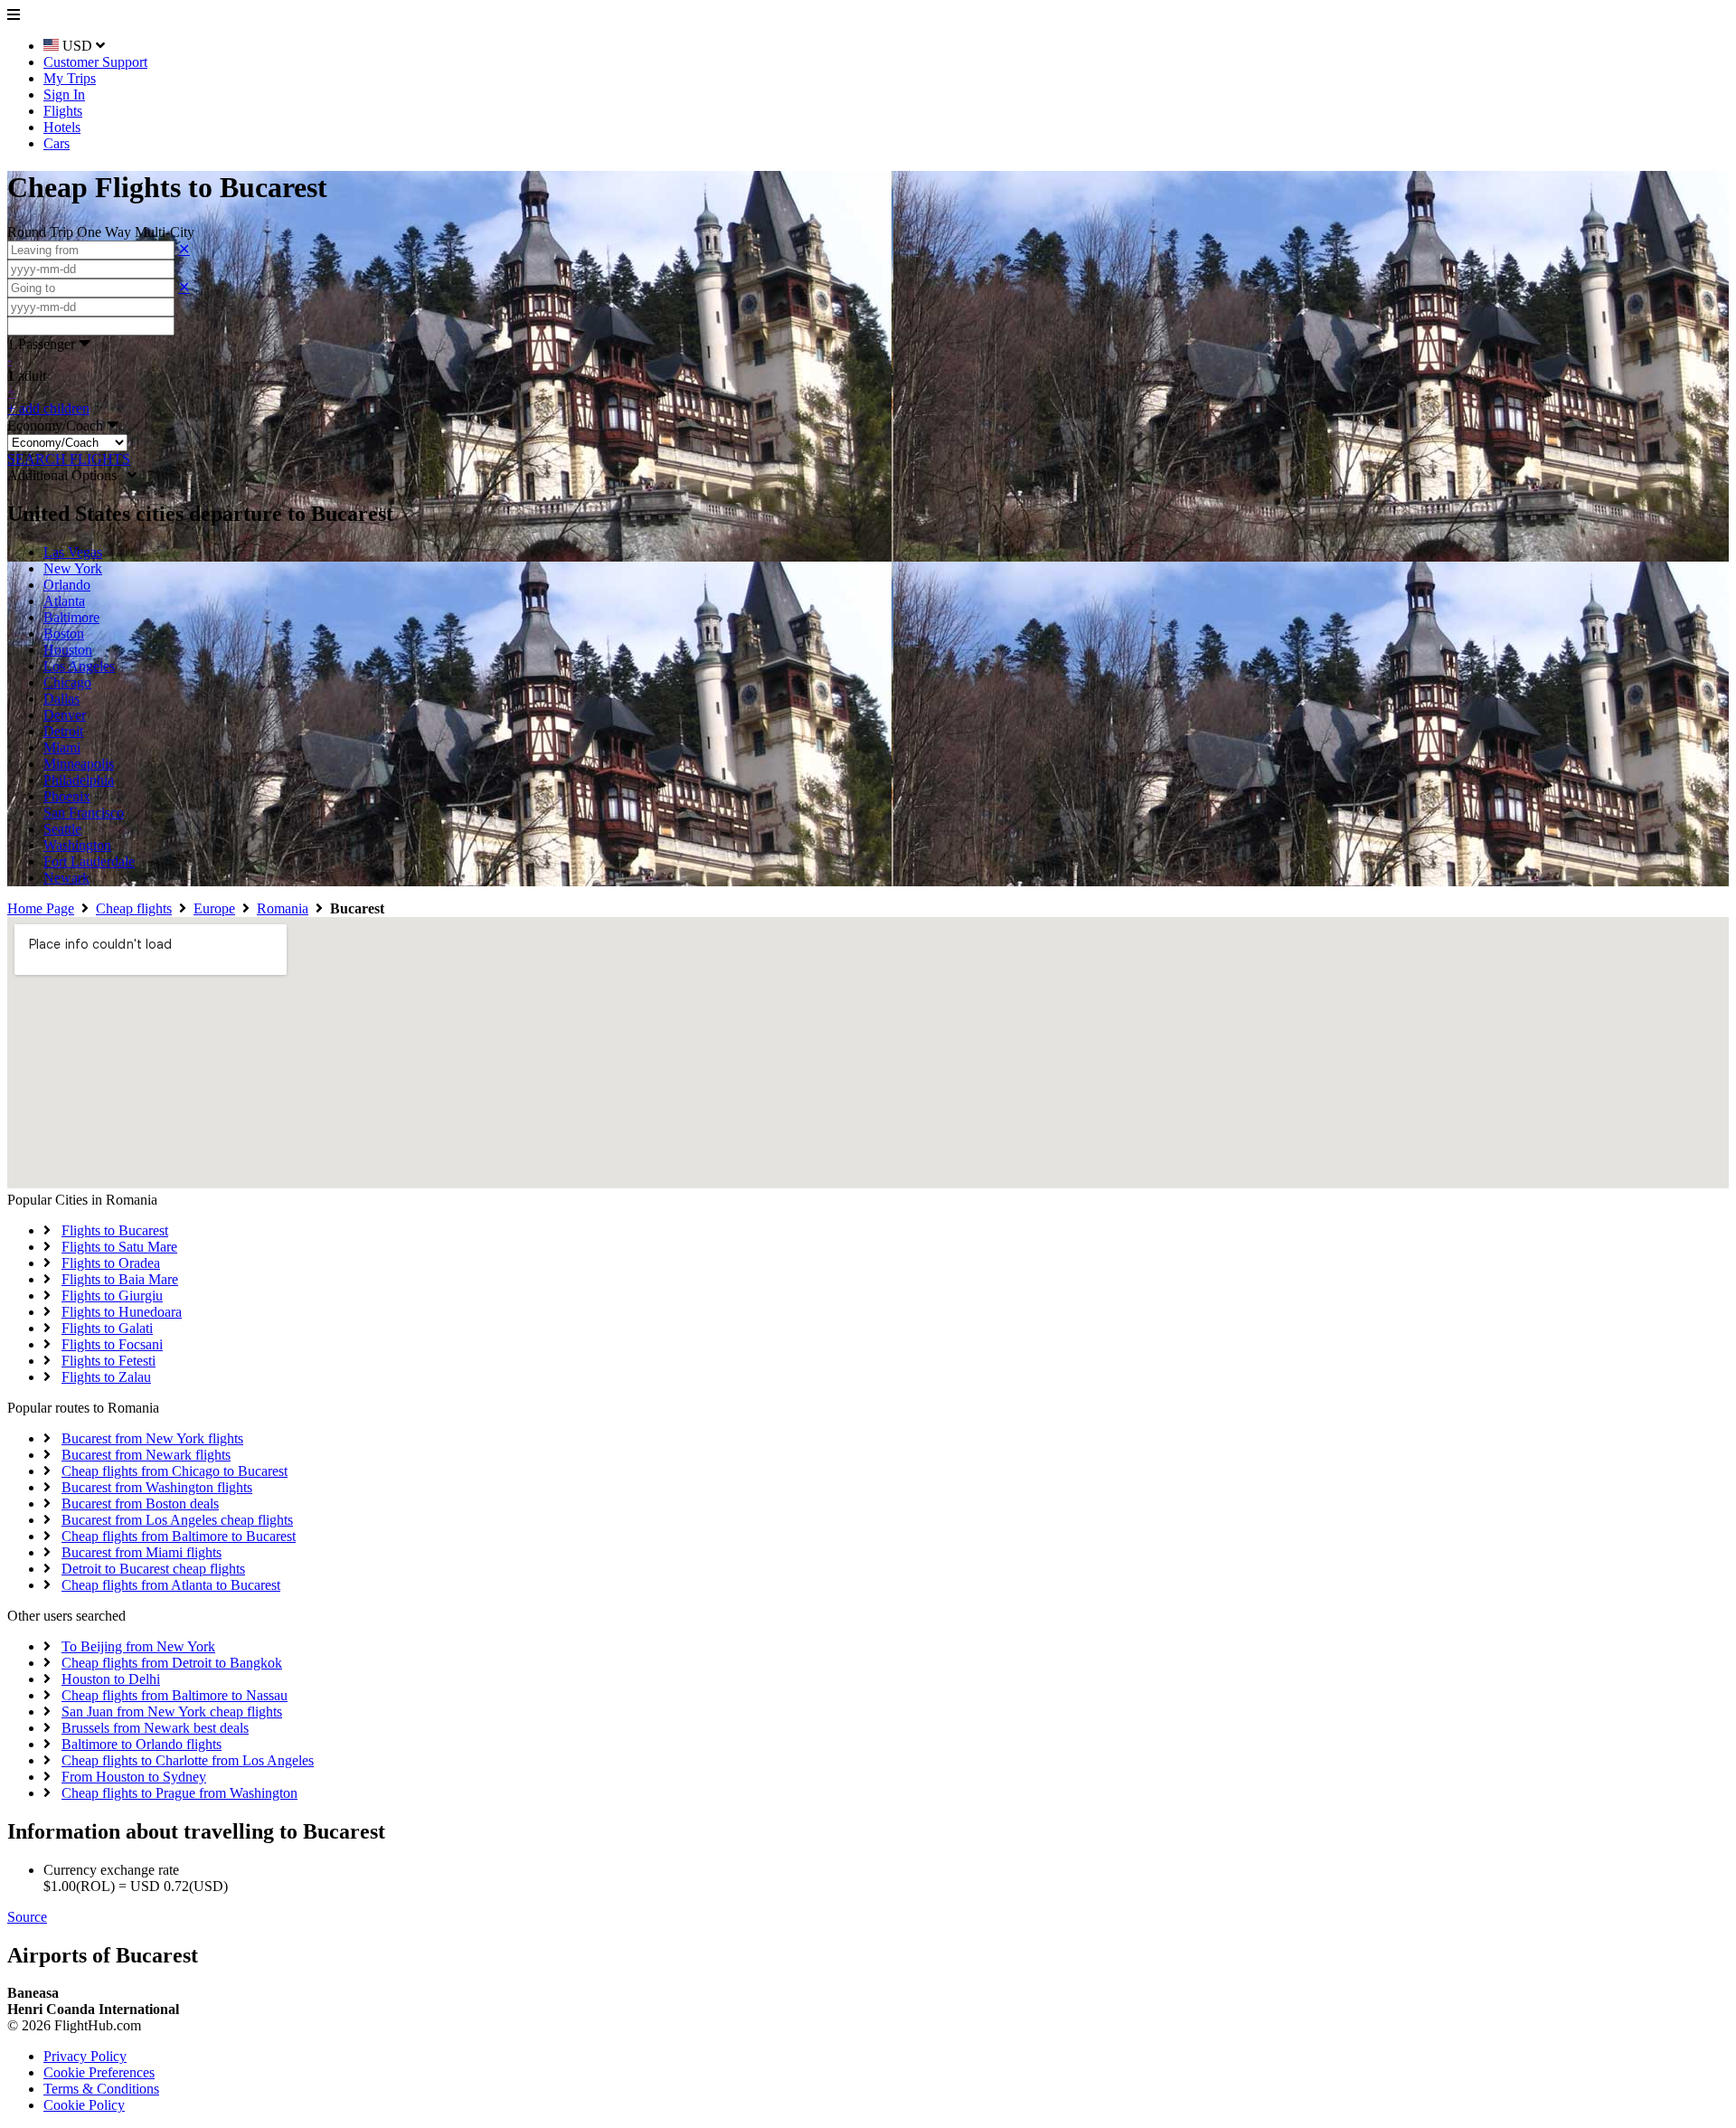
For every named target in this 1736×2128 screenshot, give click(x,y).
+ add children (48, 408)
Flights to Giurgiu (112, 1296)
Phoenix (67, 796)
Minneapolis (79, 764)
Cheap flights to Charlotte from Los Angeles (188, 1760)
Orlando (67, 585)
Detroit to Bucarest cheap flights (153, 1569)
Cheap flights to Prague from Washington (179, 1793)
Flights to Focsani (112, 1344)
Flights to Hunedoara (122, 1312)
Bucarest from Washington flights (157, 1487)
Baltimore (71, 617)
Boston (64, 634)
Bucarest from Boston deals (140, 1504)
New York (73, 568)
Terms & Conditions (101, 2089)
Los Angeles (79, 666)
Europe (214, 908)
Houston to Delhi (111, 1679)
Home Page (41, 908)
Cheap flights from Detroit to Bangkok (172, 1663)
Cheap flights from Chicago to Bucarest (175, 1471)
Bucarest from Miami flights (142, 1552)
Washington (77, 845)
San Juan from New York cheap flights (172, 1712)
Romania (283, 908)
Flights (63, 111)
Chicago (67, 682)
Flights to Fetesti (108, 1361)
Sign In (64, 95)
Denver (65, 715)
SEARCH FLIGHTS (69, 459)
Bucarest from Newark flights (146, 1455)
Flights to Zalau (106, 1377)
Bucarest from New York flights (152, 1438)
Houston (68, 650)
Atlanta (64, 601)
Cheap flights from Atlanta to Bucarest (171, 1585)
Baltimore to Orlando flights (142, 1744)
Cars (57, 143)
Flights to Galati (107, 1328)
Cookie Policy (84, 2105)
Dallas (61, 699)
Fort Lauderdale (89, 861)
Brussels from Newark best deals (155, 1728)
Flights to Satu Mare (119, 1247)
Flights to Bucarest (115, 1230)
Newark (66, 878)
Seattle (62, 829)
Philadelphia (79, 780)
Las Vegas (73, 552)
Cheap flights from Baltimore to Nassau (175, 1695)
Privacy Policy (85, 2056)
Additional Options (67, 475)
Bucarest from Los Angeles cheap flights (177, 1520)
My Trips (70, 78)
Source (27, 1917)
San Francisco (84, 813)
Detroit (63, 731)
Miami (62, 747)
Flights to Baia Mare (120, 1279)
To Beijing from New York (138, 1646)
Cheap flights (134, 908)
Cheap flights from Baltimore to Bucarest (179, 1536)
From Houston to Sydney (134, 1777)
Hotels (62, 127)
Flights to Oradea (111, 1263)
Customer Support (95, 62)
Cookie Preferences (99, 2072)
